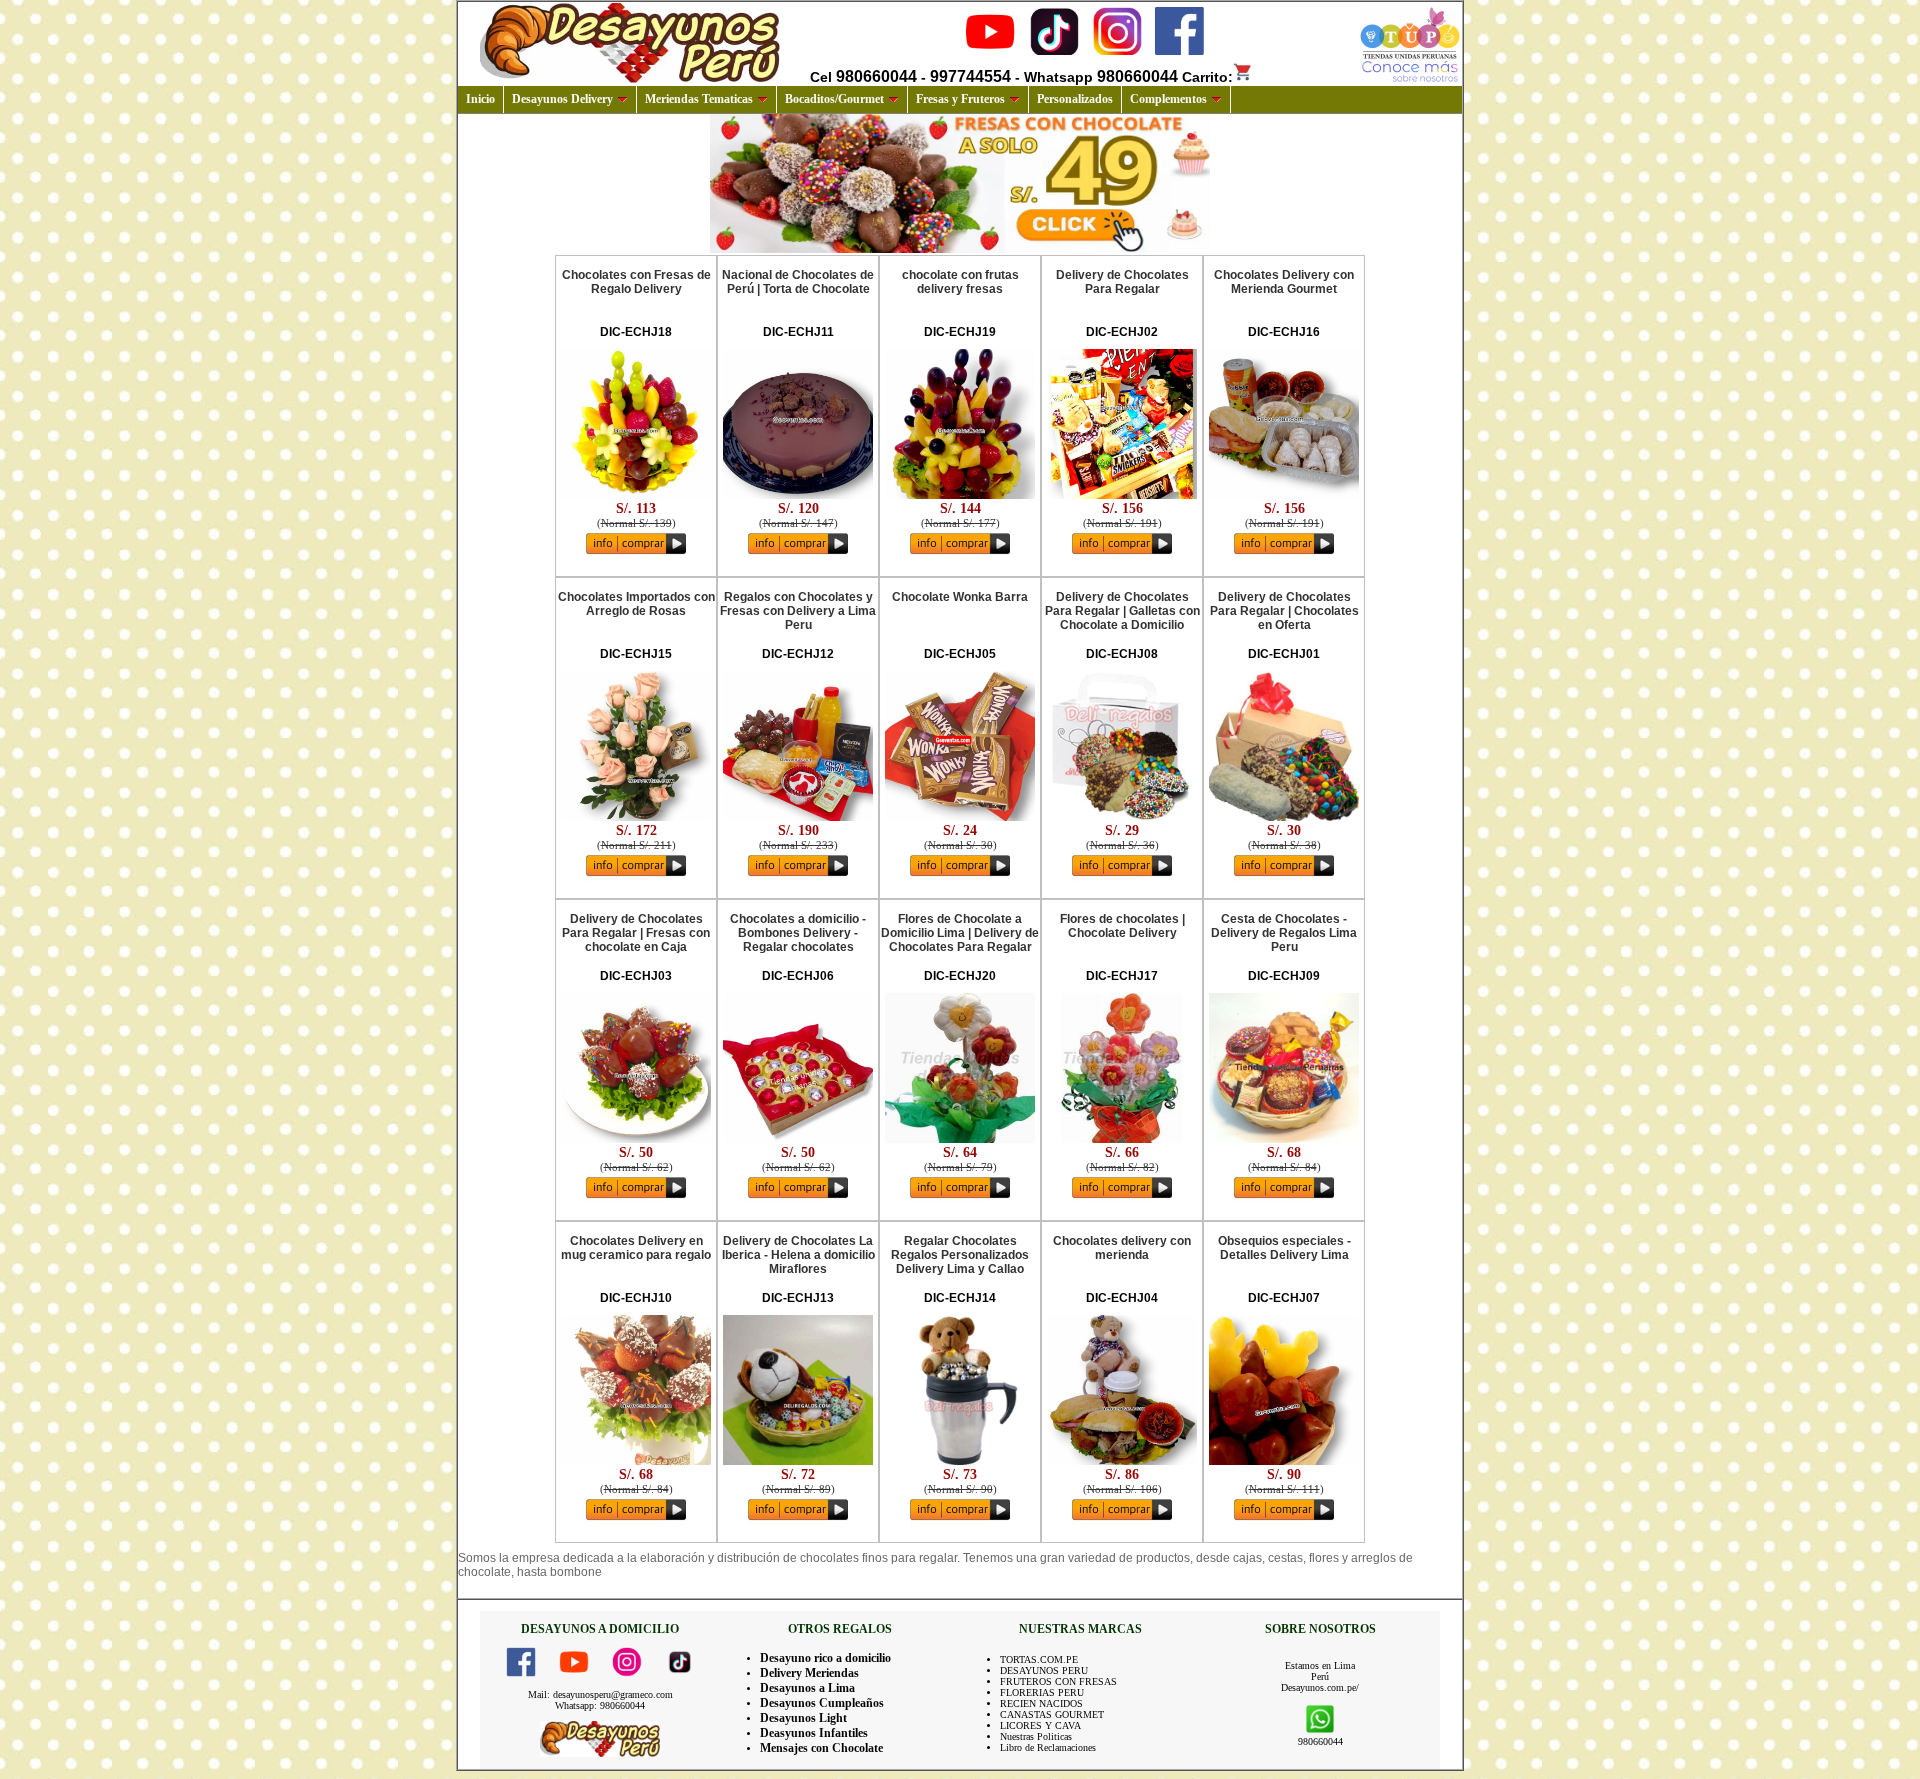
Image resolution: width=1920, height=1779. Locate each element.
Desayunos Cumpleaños (822, 1703)
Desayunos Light (803, 1718)
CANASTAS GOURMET (1052, 1714)
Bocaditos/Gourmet (834, 99)
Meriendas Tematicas (699, 99)
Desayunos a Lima (807, 1688)
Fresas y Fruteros (960, 99)
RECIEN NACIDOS (1041, 1703)
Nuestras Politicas (1036, 1736)
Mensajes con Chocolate (821, 1748)
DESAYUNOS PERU (1044, 1670)
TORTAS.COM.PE (1039, 1659)
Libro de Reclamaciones (1048, 1747)
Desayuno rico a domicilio (825, 1658)
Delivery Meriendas (809, 1673)
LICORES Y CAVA (1040, 1725)
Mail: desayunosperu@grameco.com (600, 1694)
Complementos (1168, 99)
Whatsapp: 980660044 (600, 1705)
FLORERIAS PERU (1042, 1692)
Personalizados (1075, 99)
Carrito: (1207, 77)
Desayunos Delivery (562, 99)
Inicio (480, 99)
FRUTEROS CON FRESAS (1058, 1681)
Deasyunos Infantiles (814, 1733)
